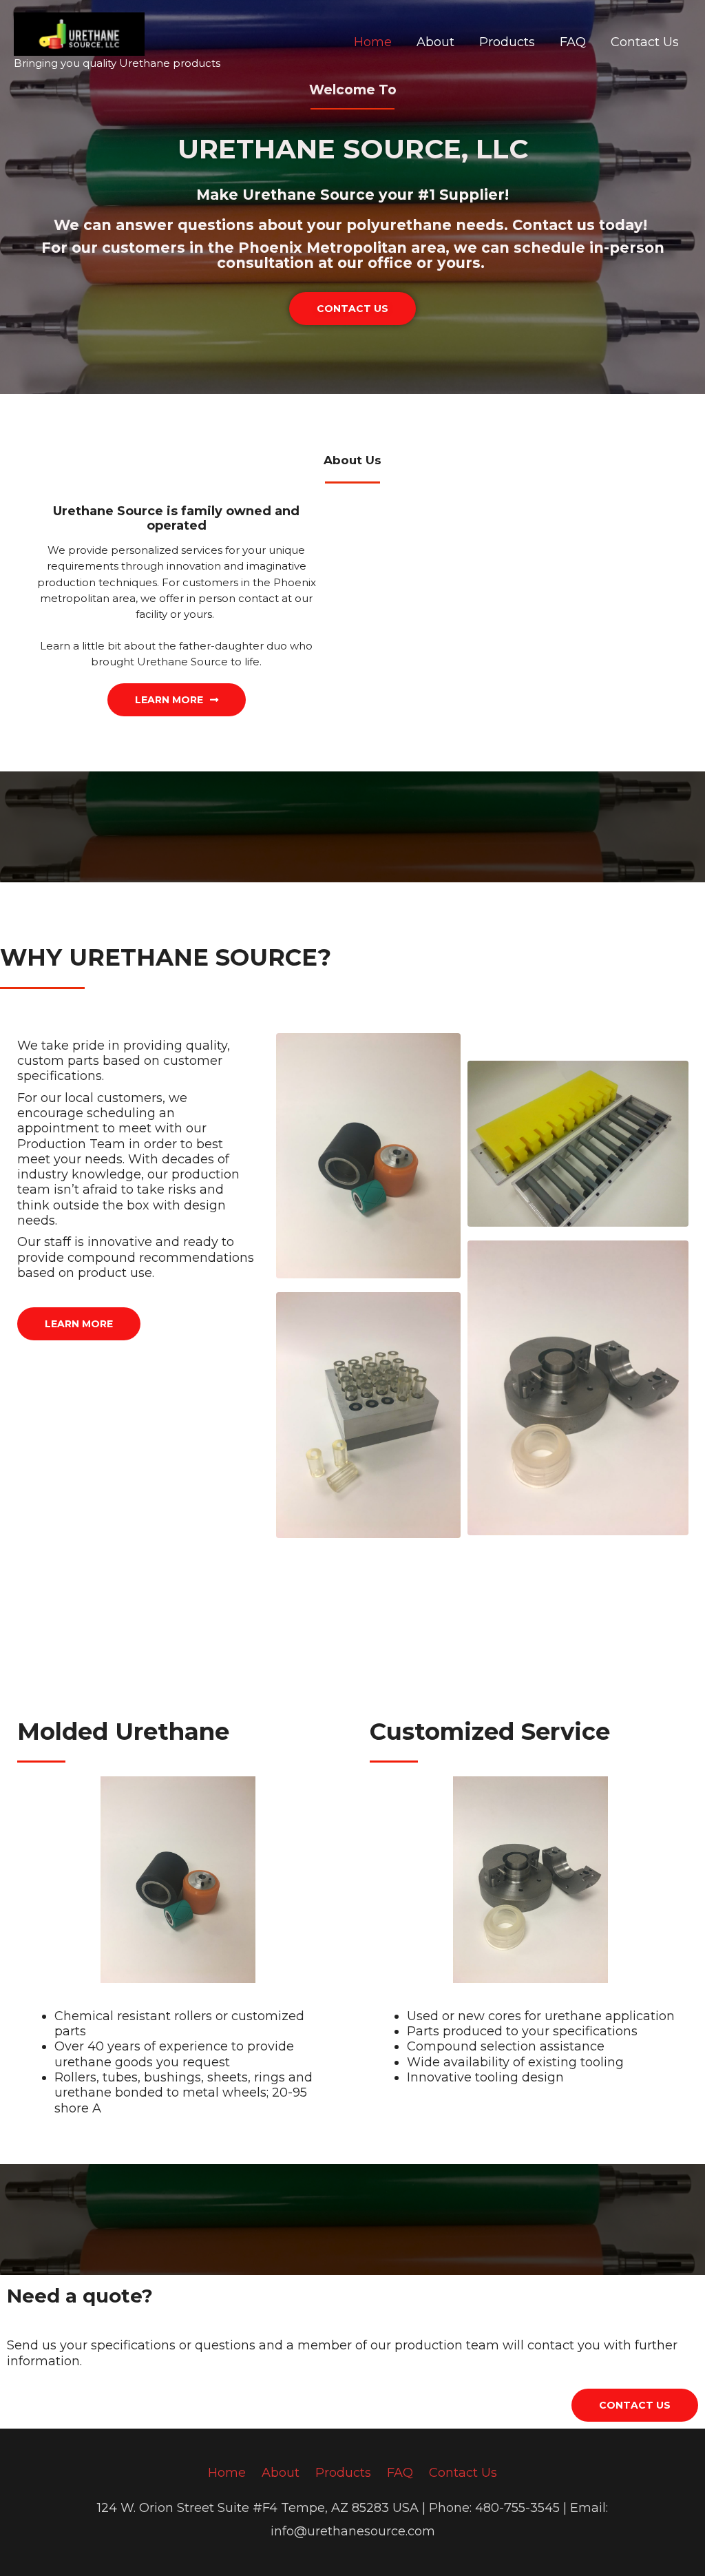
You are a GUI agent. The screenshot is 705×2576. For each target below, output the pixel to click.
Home (373, 42)
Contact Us (645, 42)
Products (507, 42)
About (435, 42)
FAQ (573, 42)
